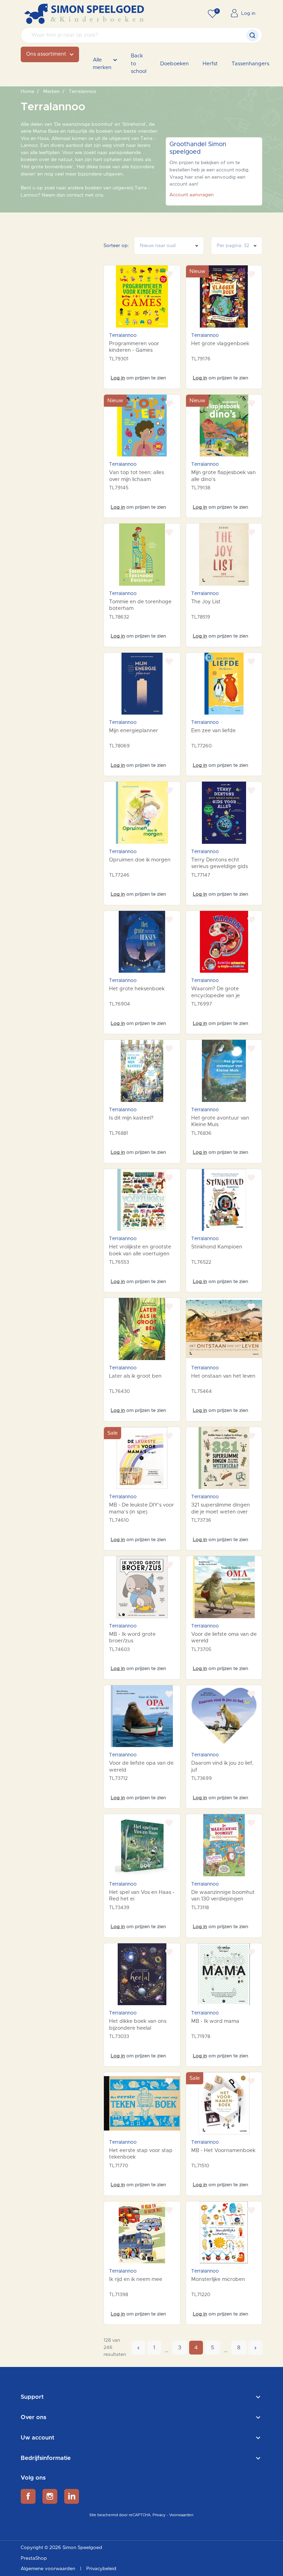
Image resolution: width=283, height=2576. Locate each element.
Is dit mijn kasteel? (131, 1118)
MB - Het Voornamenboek (223, 2150)
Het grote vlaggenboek (220, 344)
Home (27, 92)
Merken (51, 92)
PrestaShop (34, 2558)
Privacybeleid (101, 2569)
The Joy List (206, 602)
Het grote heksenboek (137, 989)
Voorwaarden (181, 2515)
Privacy (159, 2515)
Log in (118, 378)
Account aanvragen (192, 195)
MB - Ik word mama (215, 2021)
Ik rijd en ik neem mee (136, 2279)
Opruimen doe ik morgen (140, 860)
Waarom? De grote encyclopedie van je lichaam (216, 996)
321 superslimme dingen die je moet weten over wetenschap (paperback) (223, 1512)
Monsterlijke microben (218, 2279)
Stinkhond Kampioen (217, 1247)
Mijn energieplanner (134, 731)
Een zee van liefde (213, 731)
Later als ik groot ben (135, 1376)
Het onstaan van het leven (223, 1376)
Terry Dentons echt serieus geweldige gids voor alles (219, 867)
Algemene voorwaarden (49, 2569)
